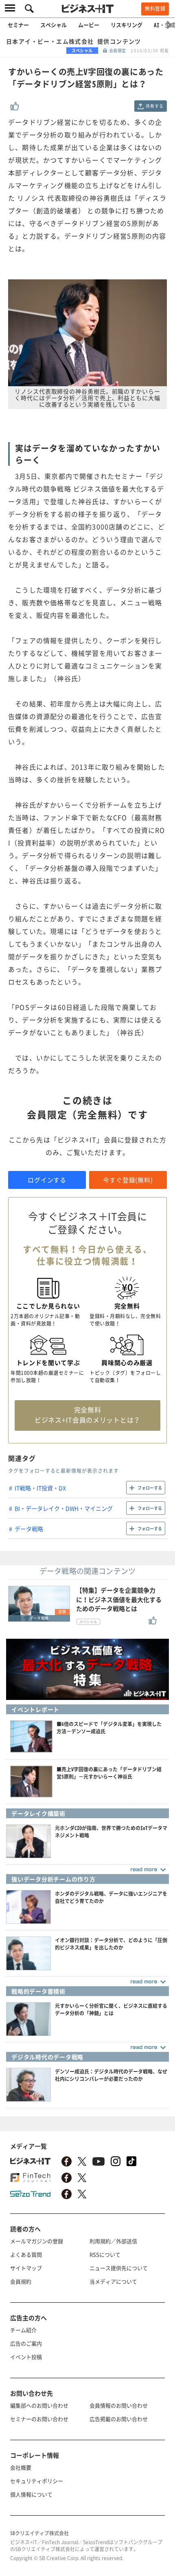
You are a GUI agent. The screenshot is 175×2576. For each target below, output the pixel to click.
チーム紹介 (23, 2330)
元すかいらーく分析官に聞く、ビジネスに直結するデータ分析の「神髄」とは (111, 2009)
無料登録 (155, 9)
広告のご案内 (26, 2343)
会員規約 (21, 2281)
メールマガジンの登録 (37, 2241)
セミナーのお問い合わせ (39, 2419)
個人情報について (31, 2494)
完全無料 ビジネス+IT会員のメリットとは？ (87, 1415)
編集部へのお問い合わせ (39, 2405)
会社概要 (21, 2467)
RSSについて (105, 2254)
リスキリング (127, 25)
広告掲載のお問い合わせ (119, 2419)
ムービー (89, 25)
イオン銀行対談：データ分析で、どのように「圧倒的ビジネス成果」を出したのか (111, 1944)
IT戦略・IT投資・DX (40, 1488)
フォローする (150, 1488)
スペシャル (54, 25)
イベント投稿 (26, 2357)
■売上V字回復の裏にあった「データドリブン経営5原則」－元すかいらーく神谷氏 (109, 1773)
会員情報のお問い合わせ (119, 2405)
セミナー (18, 25)
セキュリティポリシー (37, 2481)
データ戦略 (29, 1529)
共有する (154, 106)
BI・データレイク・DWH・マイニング (64, 1508)
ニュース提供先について (119, 2268)
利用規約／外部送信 (113, 2241)
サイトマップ (26, 2268)
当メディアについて (113, 2281)
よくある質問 (26, 2254)
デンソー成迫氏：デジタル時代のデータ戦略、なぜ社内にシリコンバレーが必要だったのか (111, 2075)
